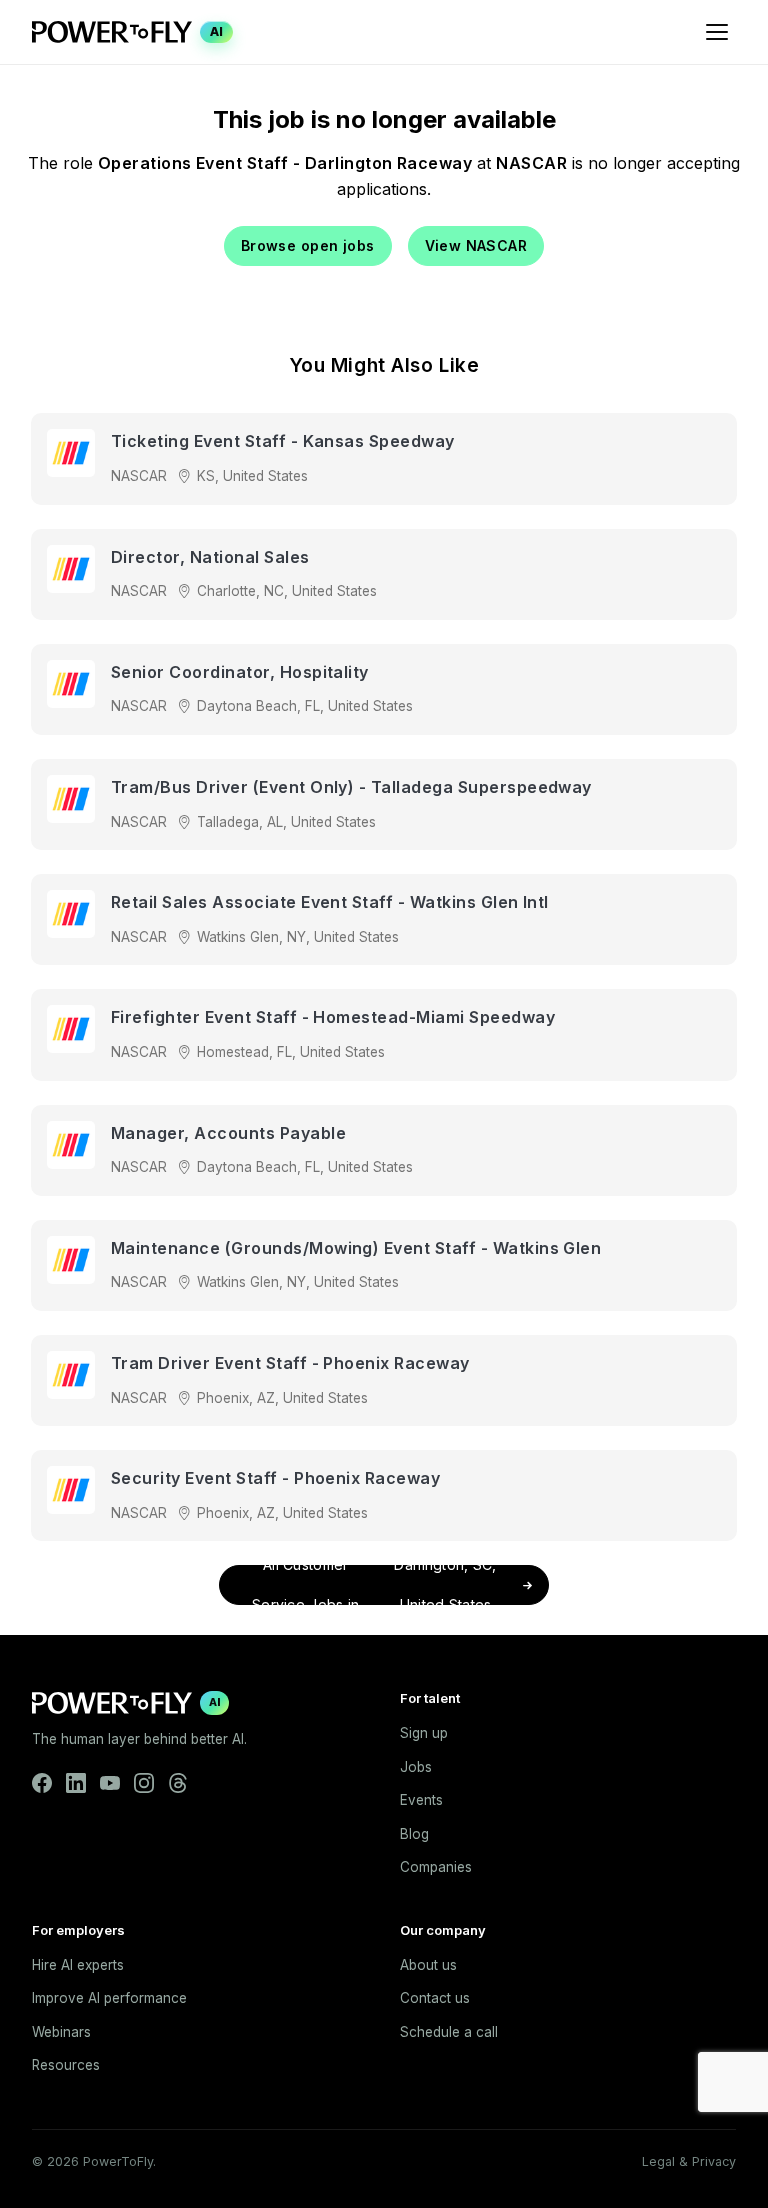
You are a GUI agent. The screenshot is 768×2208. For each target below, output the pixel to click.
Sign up (424, 1733)
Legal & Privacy (689, 2161)
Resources (66, 2065)
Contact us (435, 1998)
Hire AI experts (78, 1965)
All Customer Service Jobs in (374, 1585)
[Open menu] (717, 32)
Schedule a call (449, 2032)
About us (428, 1965)
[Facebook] (42, 1783)
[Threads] (178, 1783)
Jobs (416, 1767)
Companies (436, 1867)
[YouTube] (110, 1783)
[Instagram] (144, 1783)
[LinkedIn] (76, 1783)
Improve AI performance (109, 1998)
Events (421, 1800)
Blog (414, 1834)
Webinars (61, 2032)
